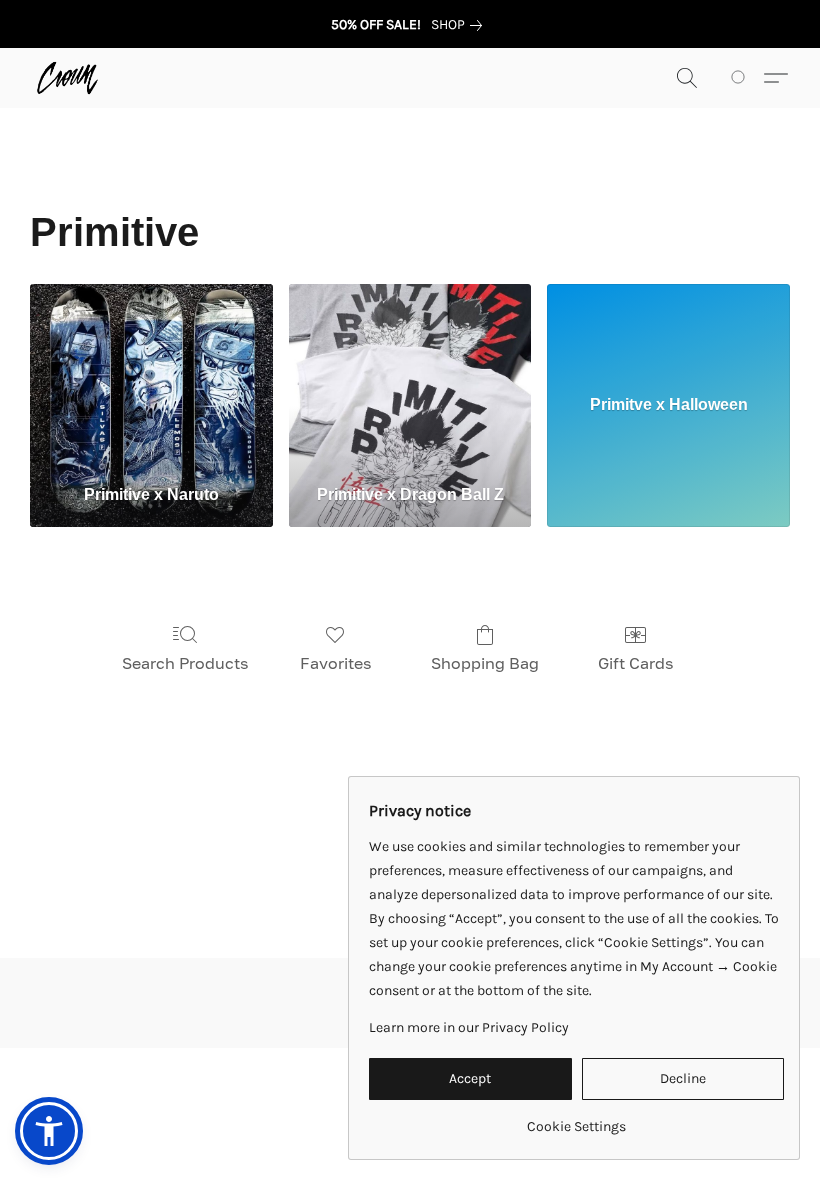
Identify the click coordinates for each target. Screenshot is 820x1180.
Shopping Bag (485, 663)
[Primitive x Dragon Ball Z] (410, 376)
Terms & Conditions (106, 1091)
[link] (460, 25)
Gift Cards (635, 663)
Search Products (185, 663)
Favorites (335, 663)
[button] (67, 78)
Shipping (324, 1091)
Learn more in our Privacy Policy (469, 1027)
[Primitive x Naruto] (151, 376)
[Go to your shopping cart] (741, 78)
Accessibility (233, 1091)
